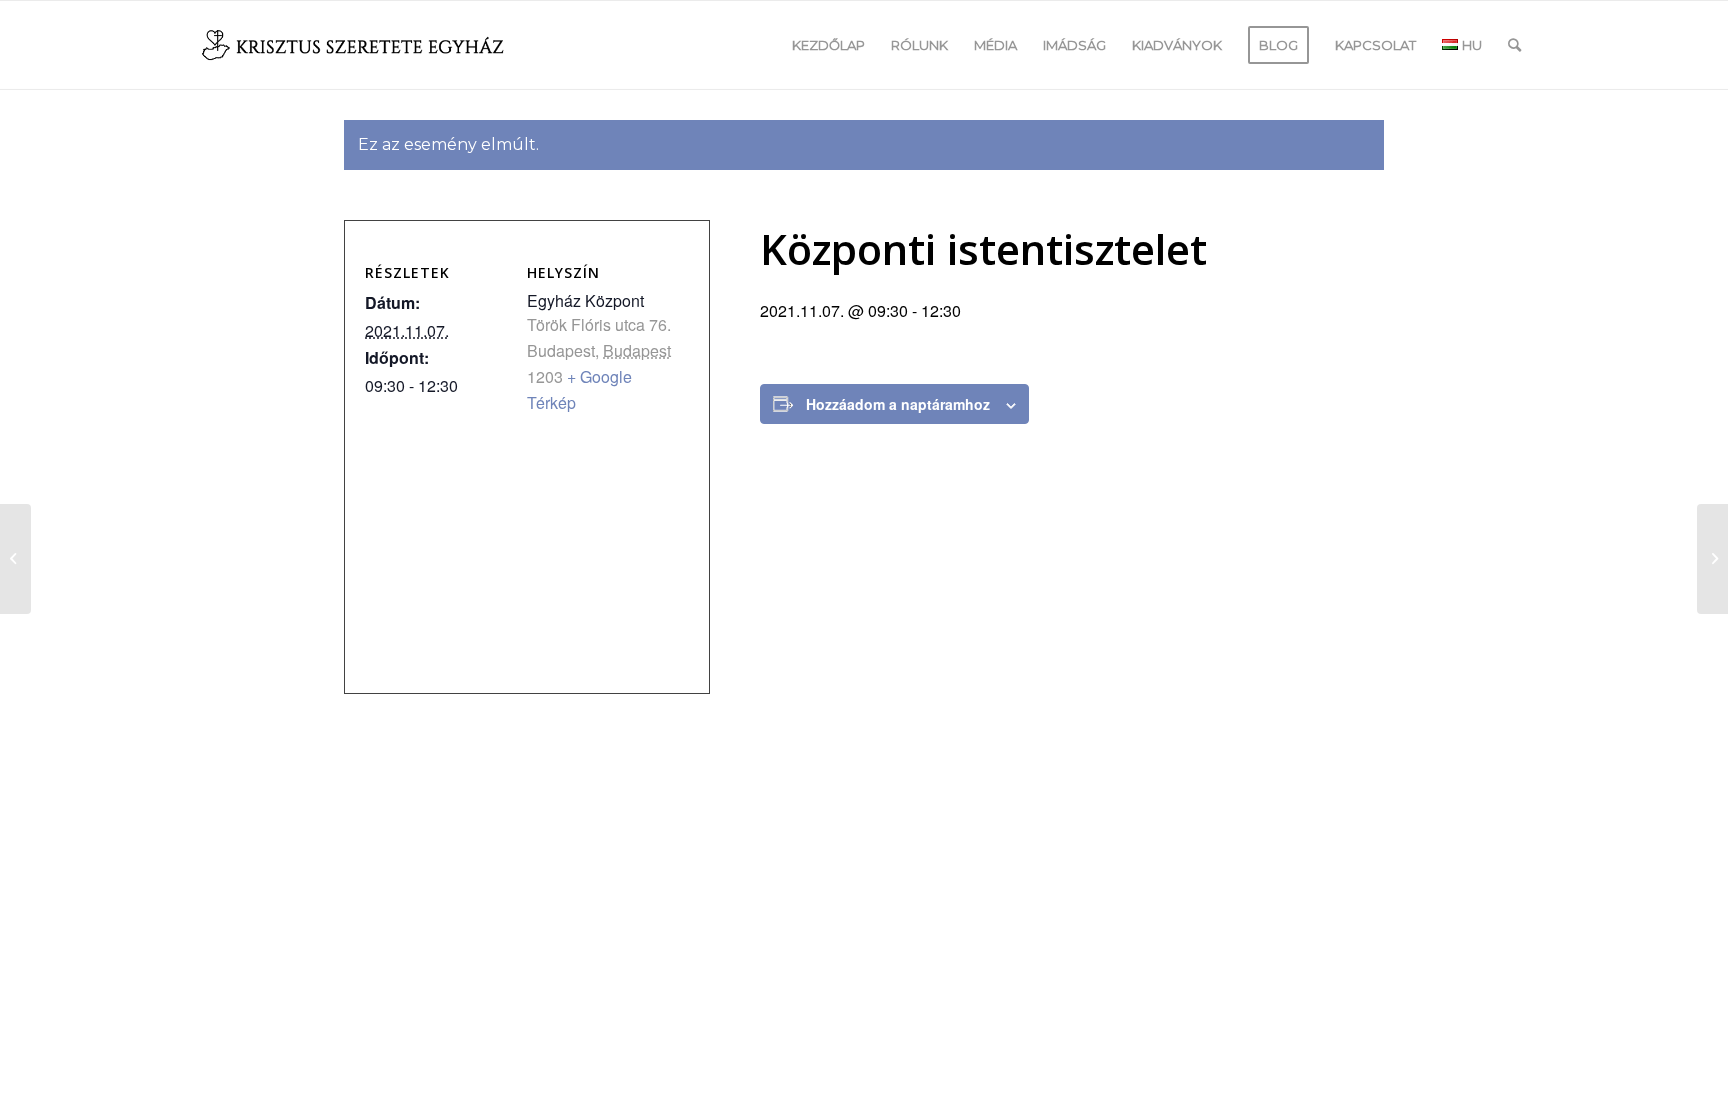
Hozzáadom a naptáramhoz (898, 404)
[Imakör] (15, 559)
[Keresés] (1514, 45)
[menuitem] (828, 45)
